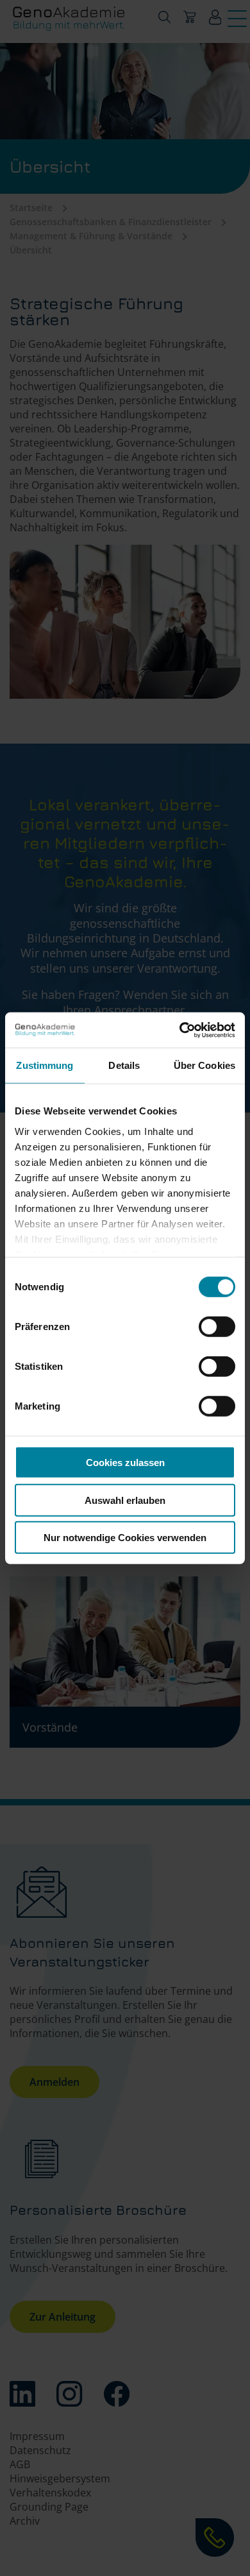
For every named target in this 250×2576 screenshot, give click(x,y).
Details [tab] (124, 1065)
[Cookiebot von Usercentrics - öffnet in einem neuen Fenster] (180, 1030)
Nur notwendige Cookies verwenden (125, 1538)
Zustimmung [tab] (45, 1065)
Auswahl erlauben (125, 1500)
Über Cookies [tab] (204, 1065)
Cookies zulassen (125, 1463)
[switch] (217, 1327)
